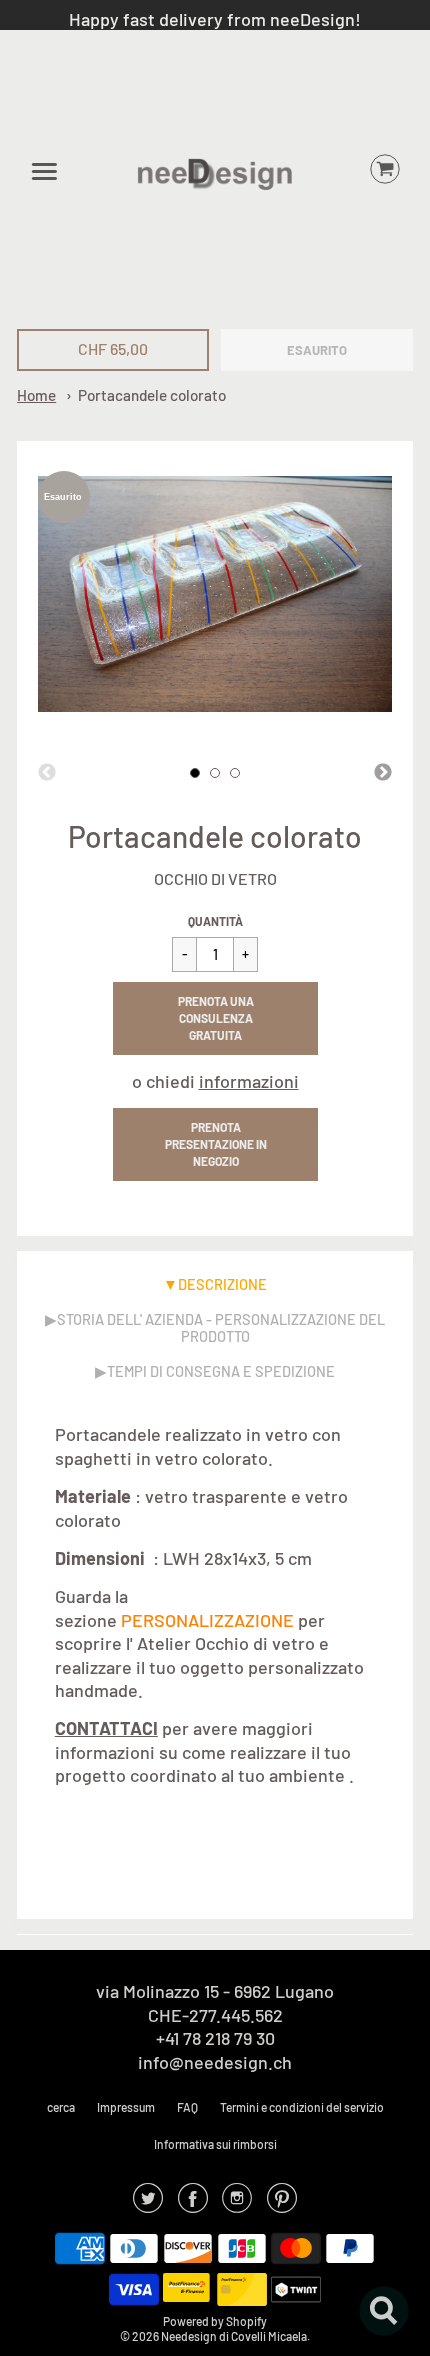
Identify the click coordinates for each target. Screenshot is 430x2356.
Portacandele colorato (152, 395)
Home (36, 395)
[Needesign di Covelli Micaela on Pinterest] (282, 2204)
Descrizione (222, 1284)
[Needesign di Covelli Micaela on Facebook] (193, 2204)
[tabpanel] (195, 773)
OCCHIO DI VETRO (215, 878)
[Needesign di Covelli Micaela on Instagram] (237, 2204)
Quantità (215, 921)
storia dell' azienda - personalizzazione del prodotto (221, 1327)
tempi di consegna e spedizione (221, 1371)
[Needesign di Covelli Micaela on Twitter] (148, 2204)
